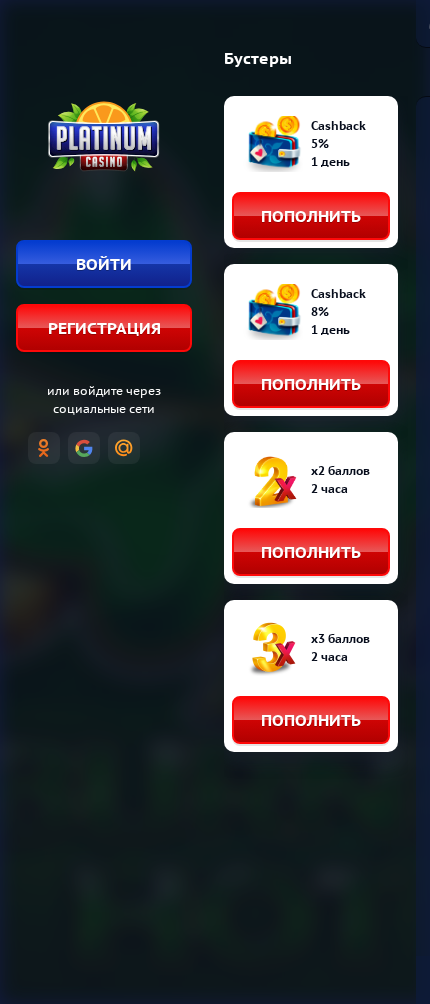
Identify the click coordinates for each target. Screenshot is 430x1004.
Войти (104, 264)
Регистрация (104, 328)
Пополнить (311, 216)
